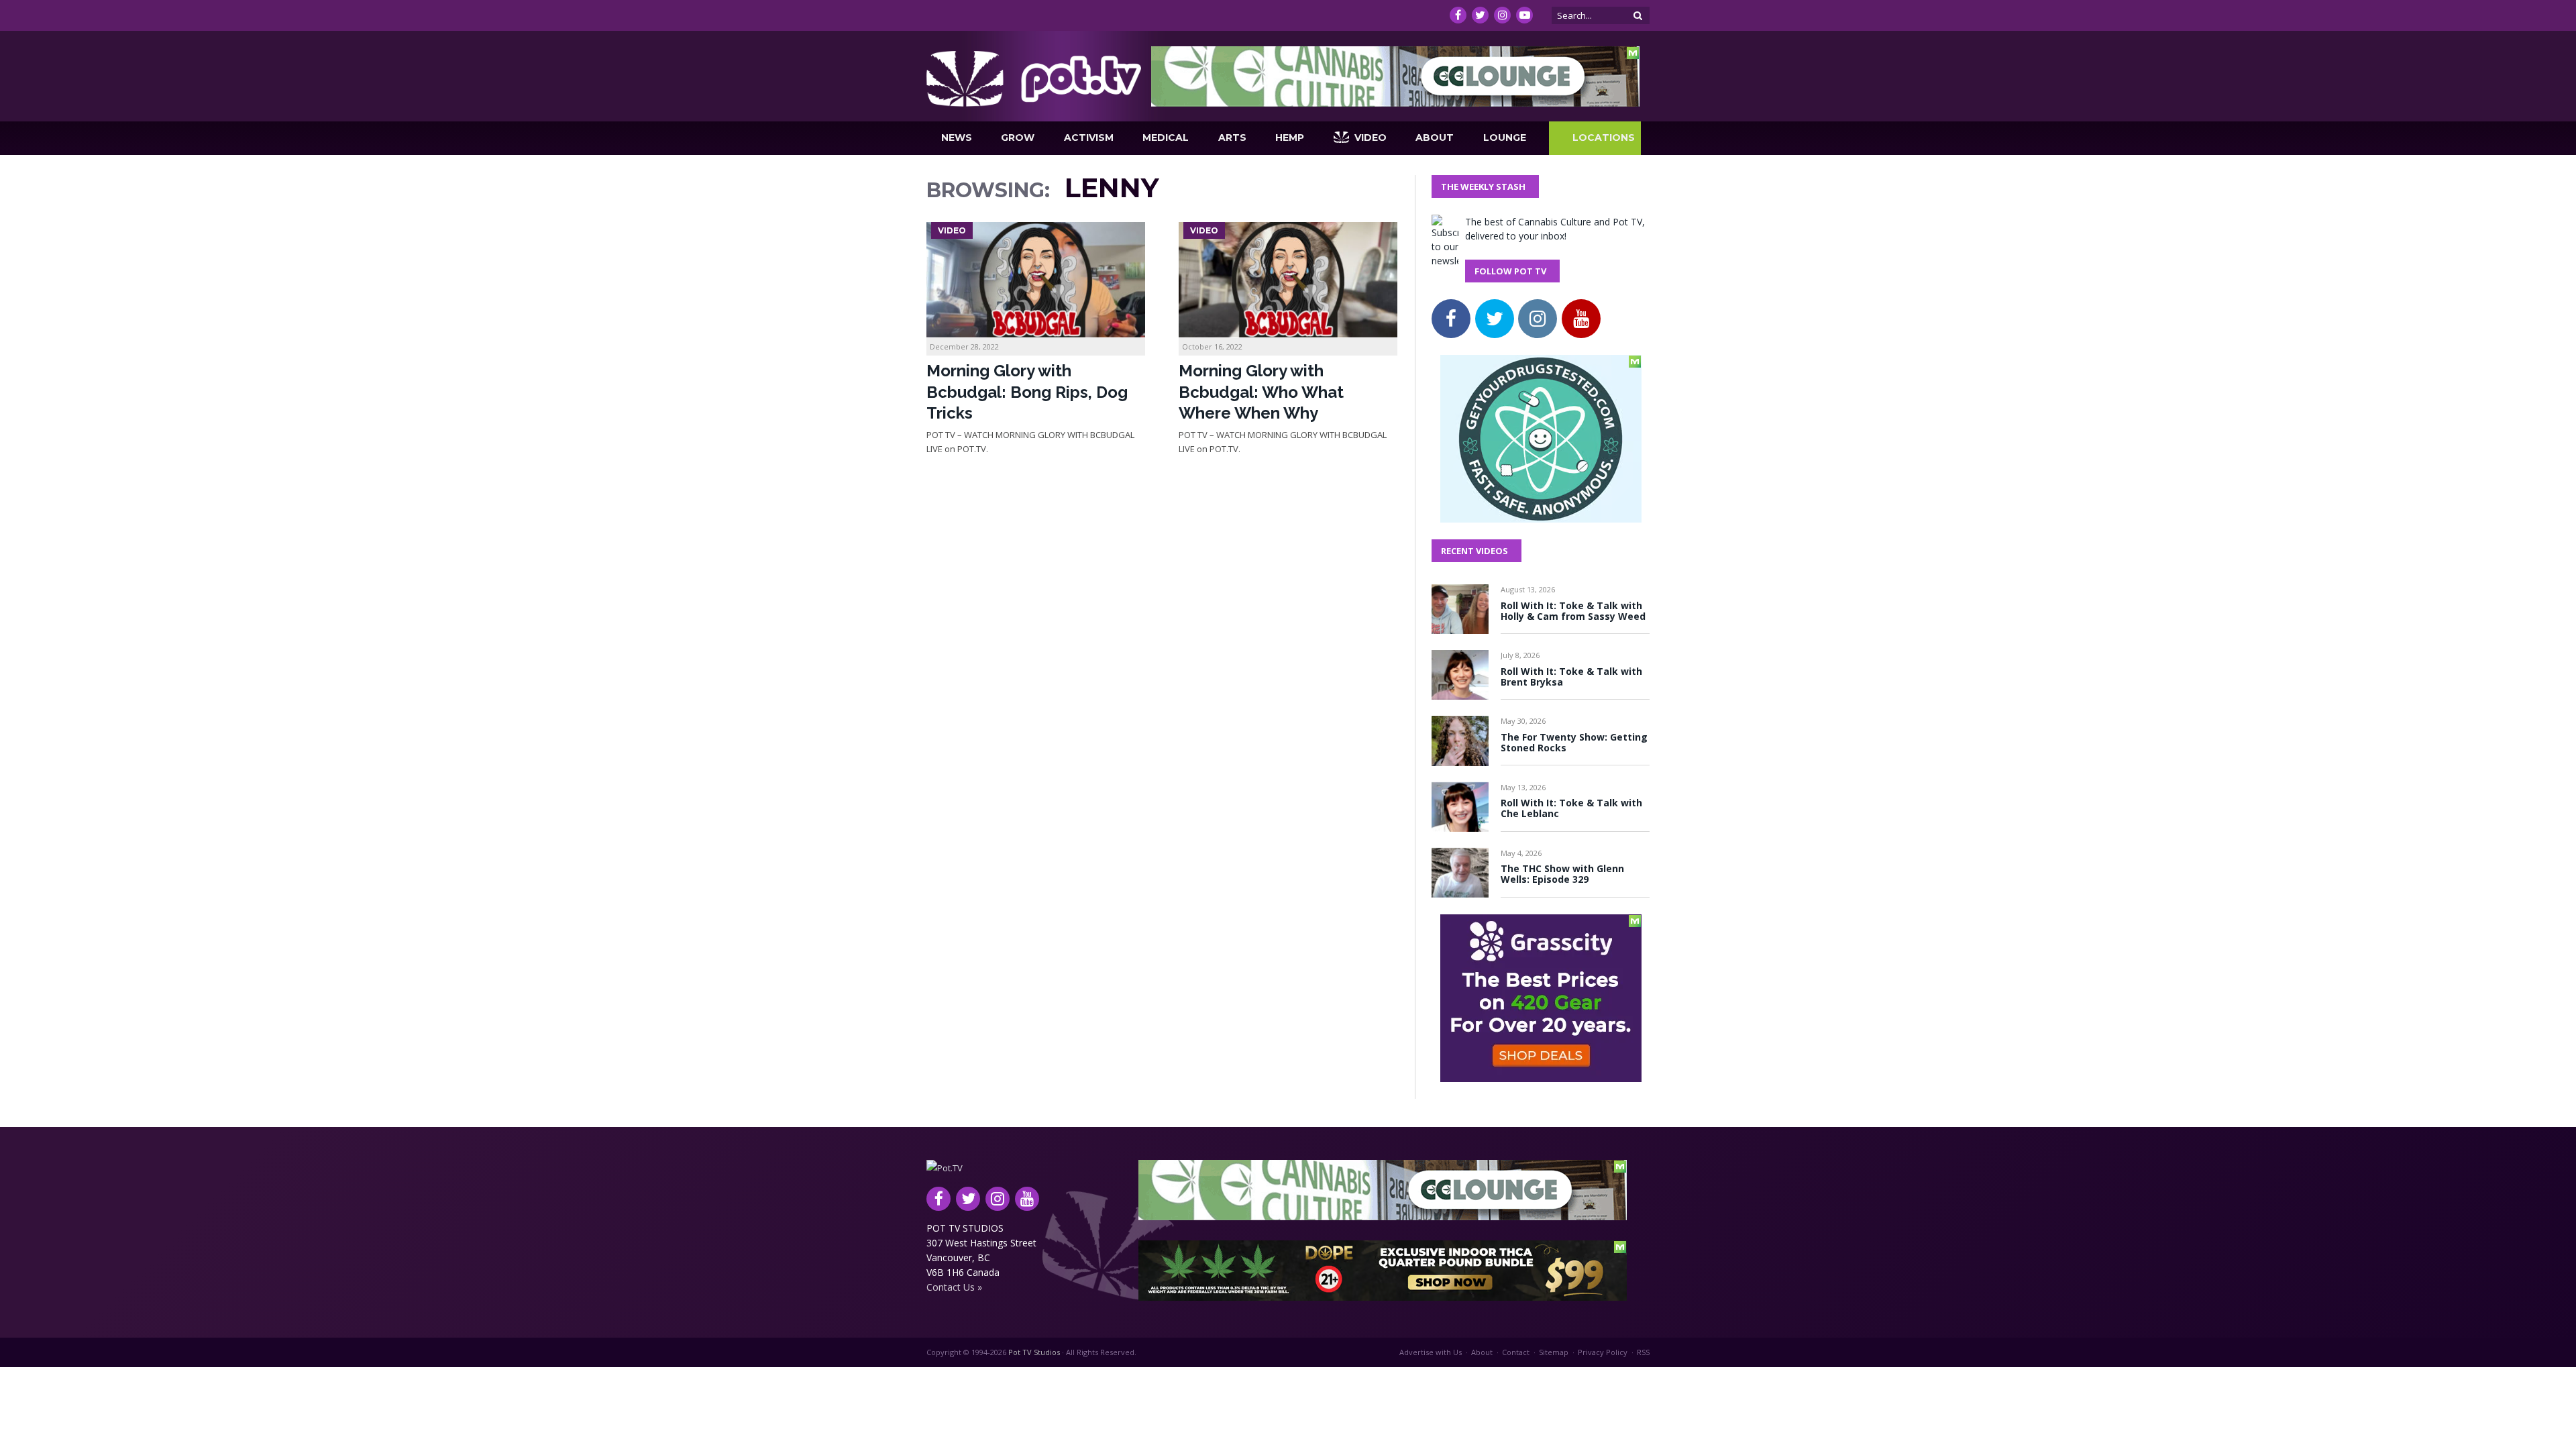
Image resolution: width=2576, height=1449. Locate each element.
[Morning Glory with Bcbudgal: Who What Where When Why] (1288, 280)
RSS (1643, 1352)
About (1435, 138)
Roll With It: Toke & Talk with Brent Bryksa (1571, 677)
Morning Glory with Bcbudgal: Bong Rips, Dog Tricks (1027, 391)
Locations (1604, 138)
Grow (1018, 138)
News (957, 138)
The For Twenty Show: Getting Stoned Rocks (1574, 743)
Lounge (1505, 138)
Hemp (1290, 138)
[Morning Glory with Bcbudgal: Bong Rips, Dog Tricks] (1036, 280)
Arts (1232, 138)
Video (1371, 138)
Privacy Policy (1603, 1352)
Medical (1166, 138)
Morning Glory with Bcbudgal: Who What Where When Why (1261, 391)
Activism (1089, 138)
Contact (1516, 1352)
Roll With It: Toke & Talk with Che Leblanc (1571, 808)
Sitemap (1554, 1352)
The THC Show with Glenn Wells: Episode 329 (1562, 874)
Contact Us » (954, 1287)
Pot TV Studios (1034, 1352)
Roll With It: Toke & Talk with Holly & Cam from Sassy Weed (1573, 611)
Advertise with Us (1431, 1352)
